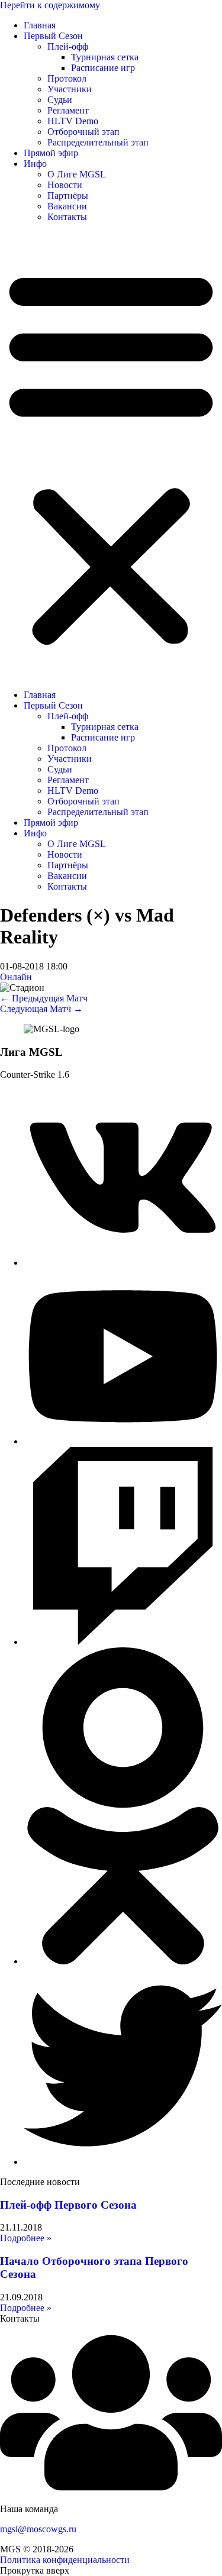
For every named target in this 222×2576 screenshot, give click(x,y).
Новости (65, 185)
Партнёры (68, 195)
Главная (40, 25)
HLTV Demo (73, 121)
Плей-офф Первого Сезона (68, 2205)
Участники (70, 89)
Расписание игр (103, 68)
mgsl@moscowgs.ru (38, 2529)
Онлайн (16, 977)
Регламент (68, 110)
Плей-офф (68, 46)
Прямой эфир (51, 153)
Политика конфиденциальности (65, 2560)
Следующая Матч (41, 1009)
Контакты (67, 217)
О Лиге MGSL (77, 174)
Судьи (60, 100)
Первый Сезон (53, 36)
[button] (111, 456)
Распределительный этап (98, 142)
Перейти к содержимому (50, 5)
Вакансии (67, 206)
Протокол (67, 78)
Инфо (35, 164)
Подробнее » (26, 2238)
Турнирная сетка (105, 57)
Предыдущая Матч (44, 998)
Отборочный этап (83, 132)
